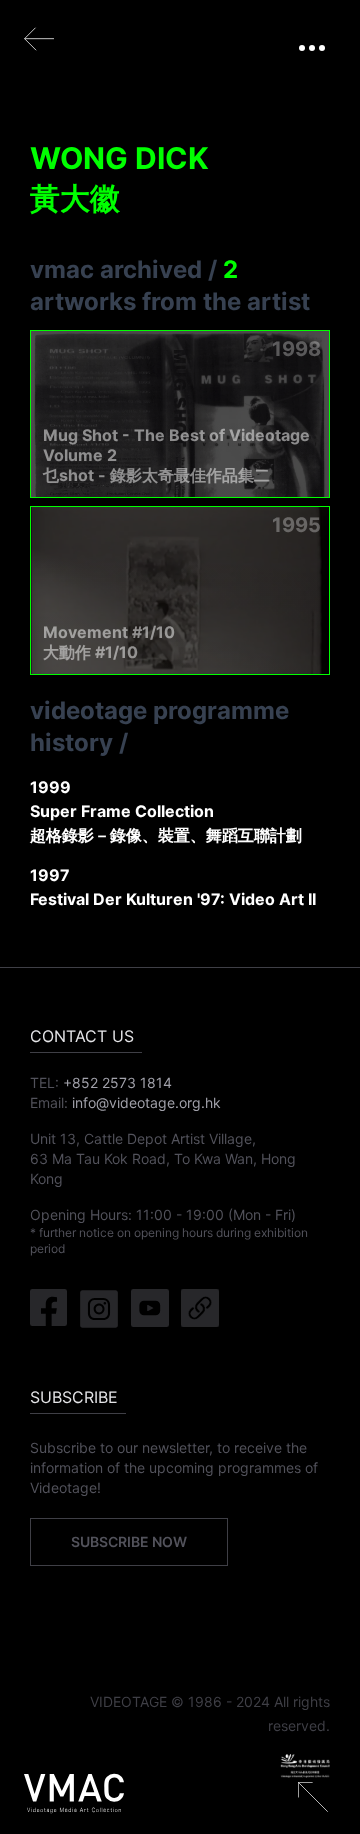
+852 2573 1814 (117, 1082)
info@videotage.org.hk (146, 1102)
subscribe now (129, 1541)
